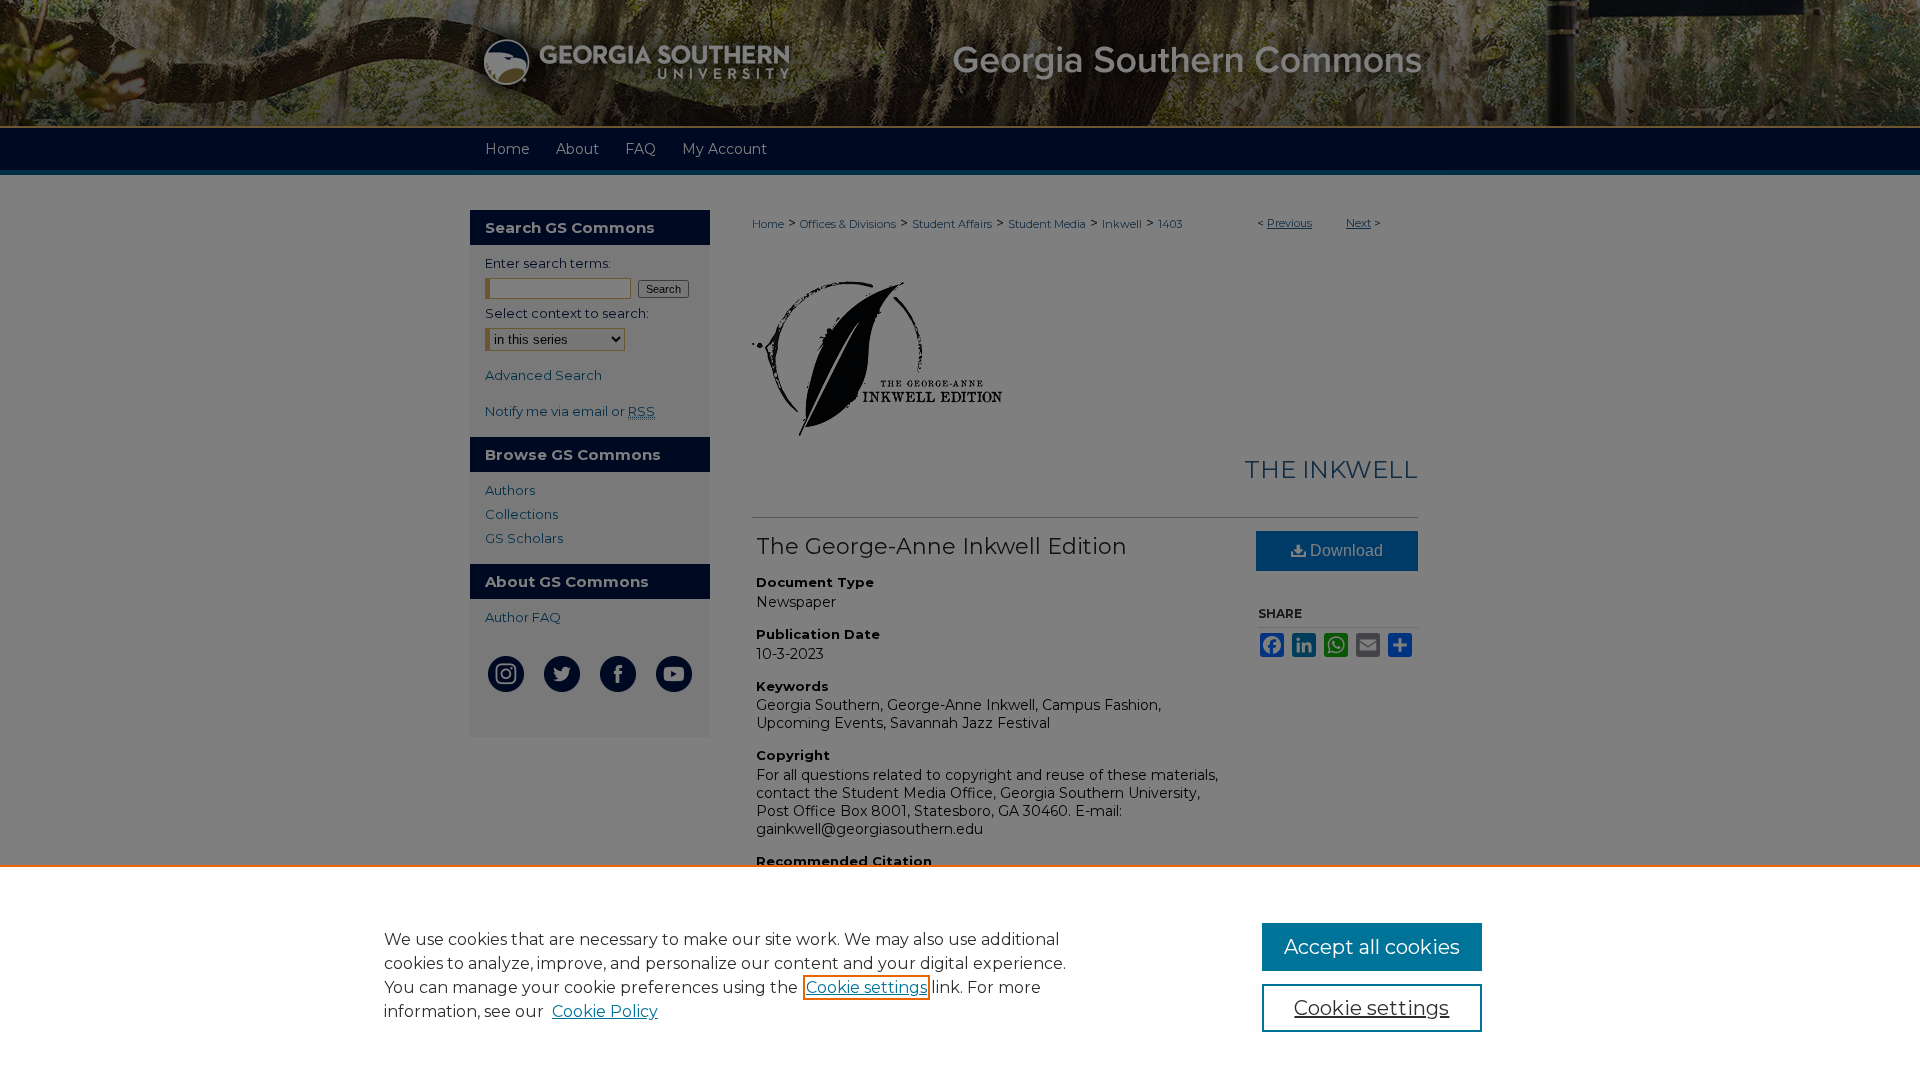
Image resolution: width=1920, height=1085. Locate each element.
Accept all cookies (1372, 947)
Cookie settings (866, 987)
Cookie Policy (605, 1011)
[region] (960, 975)
